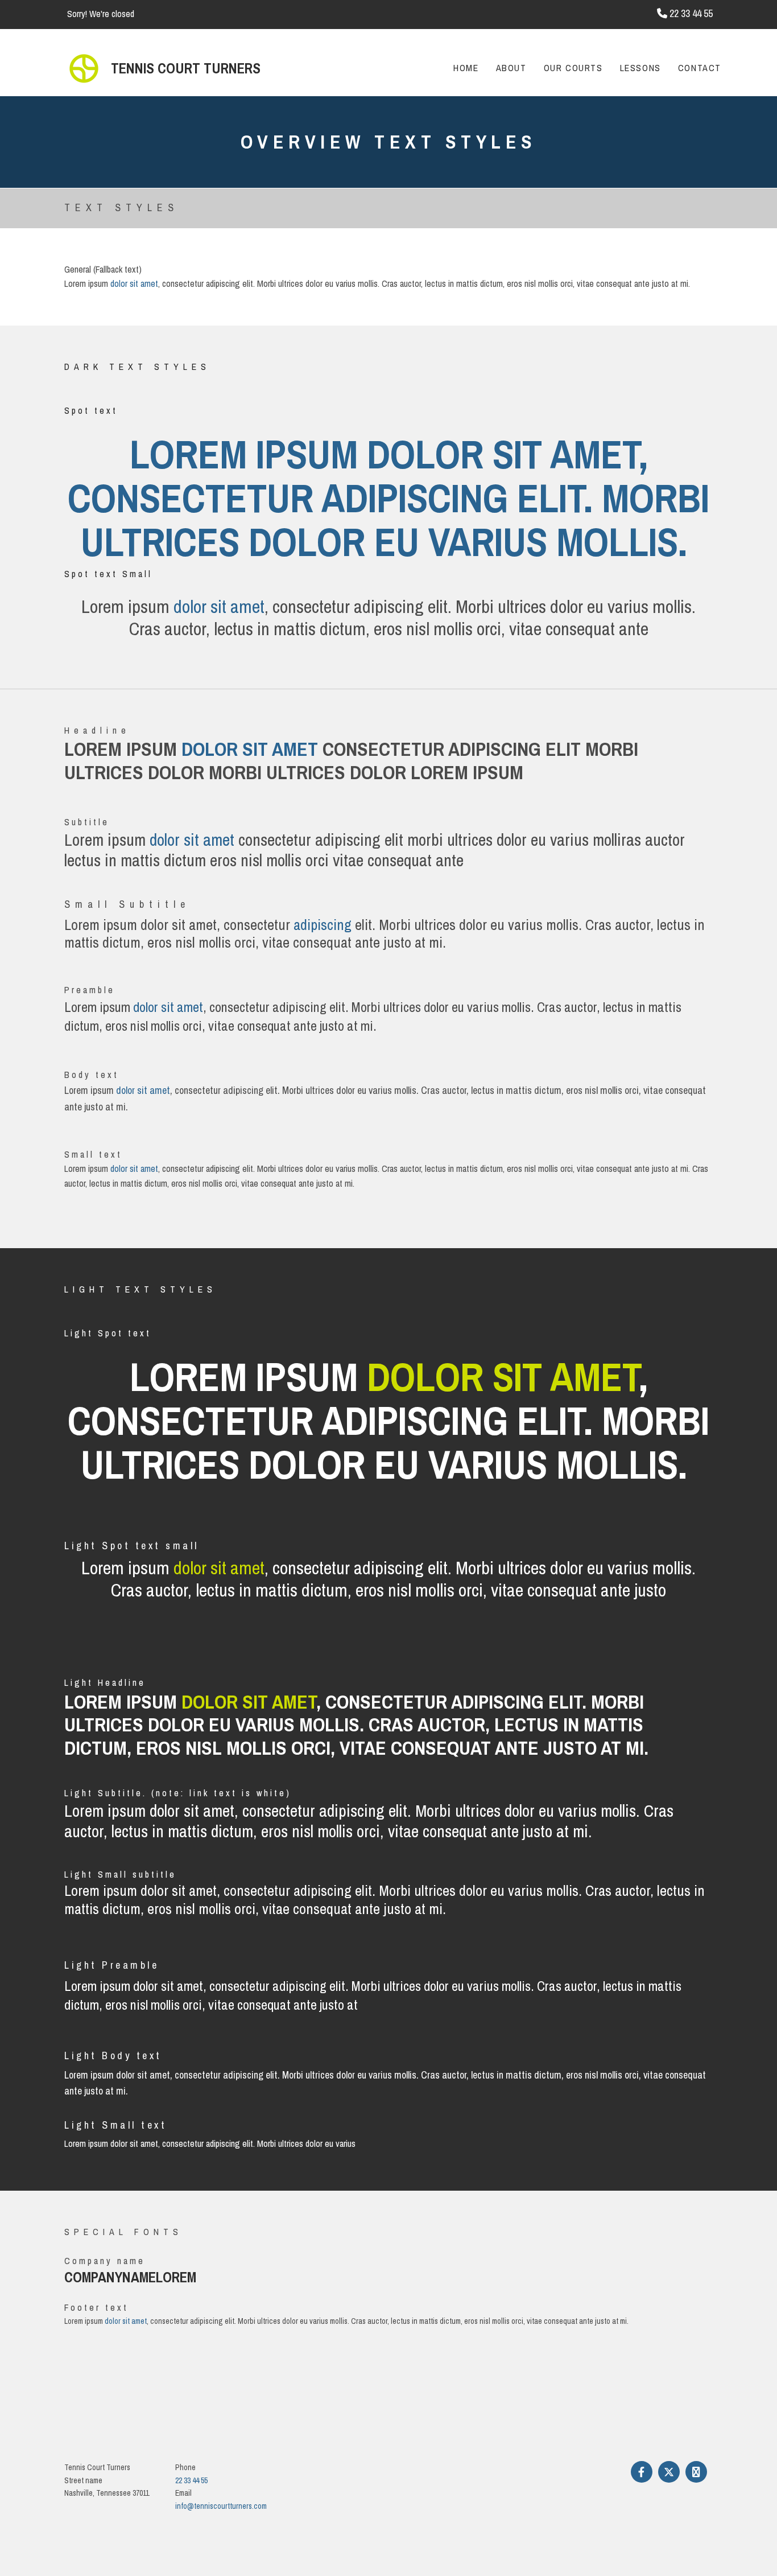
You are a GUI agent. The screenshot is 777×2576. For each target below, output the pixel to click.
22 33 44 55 (191, 2480)
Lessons (640, 68)
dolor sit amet (134, 283)
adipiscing (323, 925)
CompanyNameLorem (130, 2277)
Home (466, 68)
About (511, 68)
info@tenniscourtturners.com (221, 2506)
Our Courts (573, 68)
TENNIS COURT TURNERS (186, 68)
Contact (700, 68)
